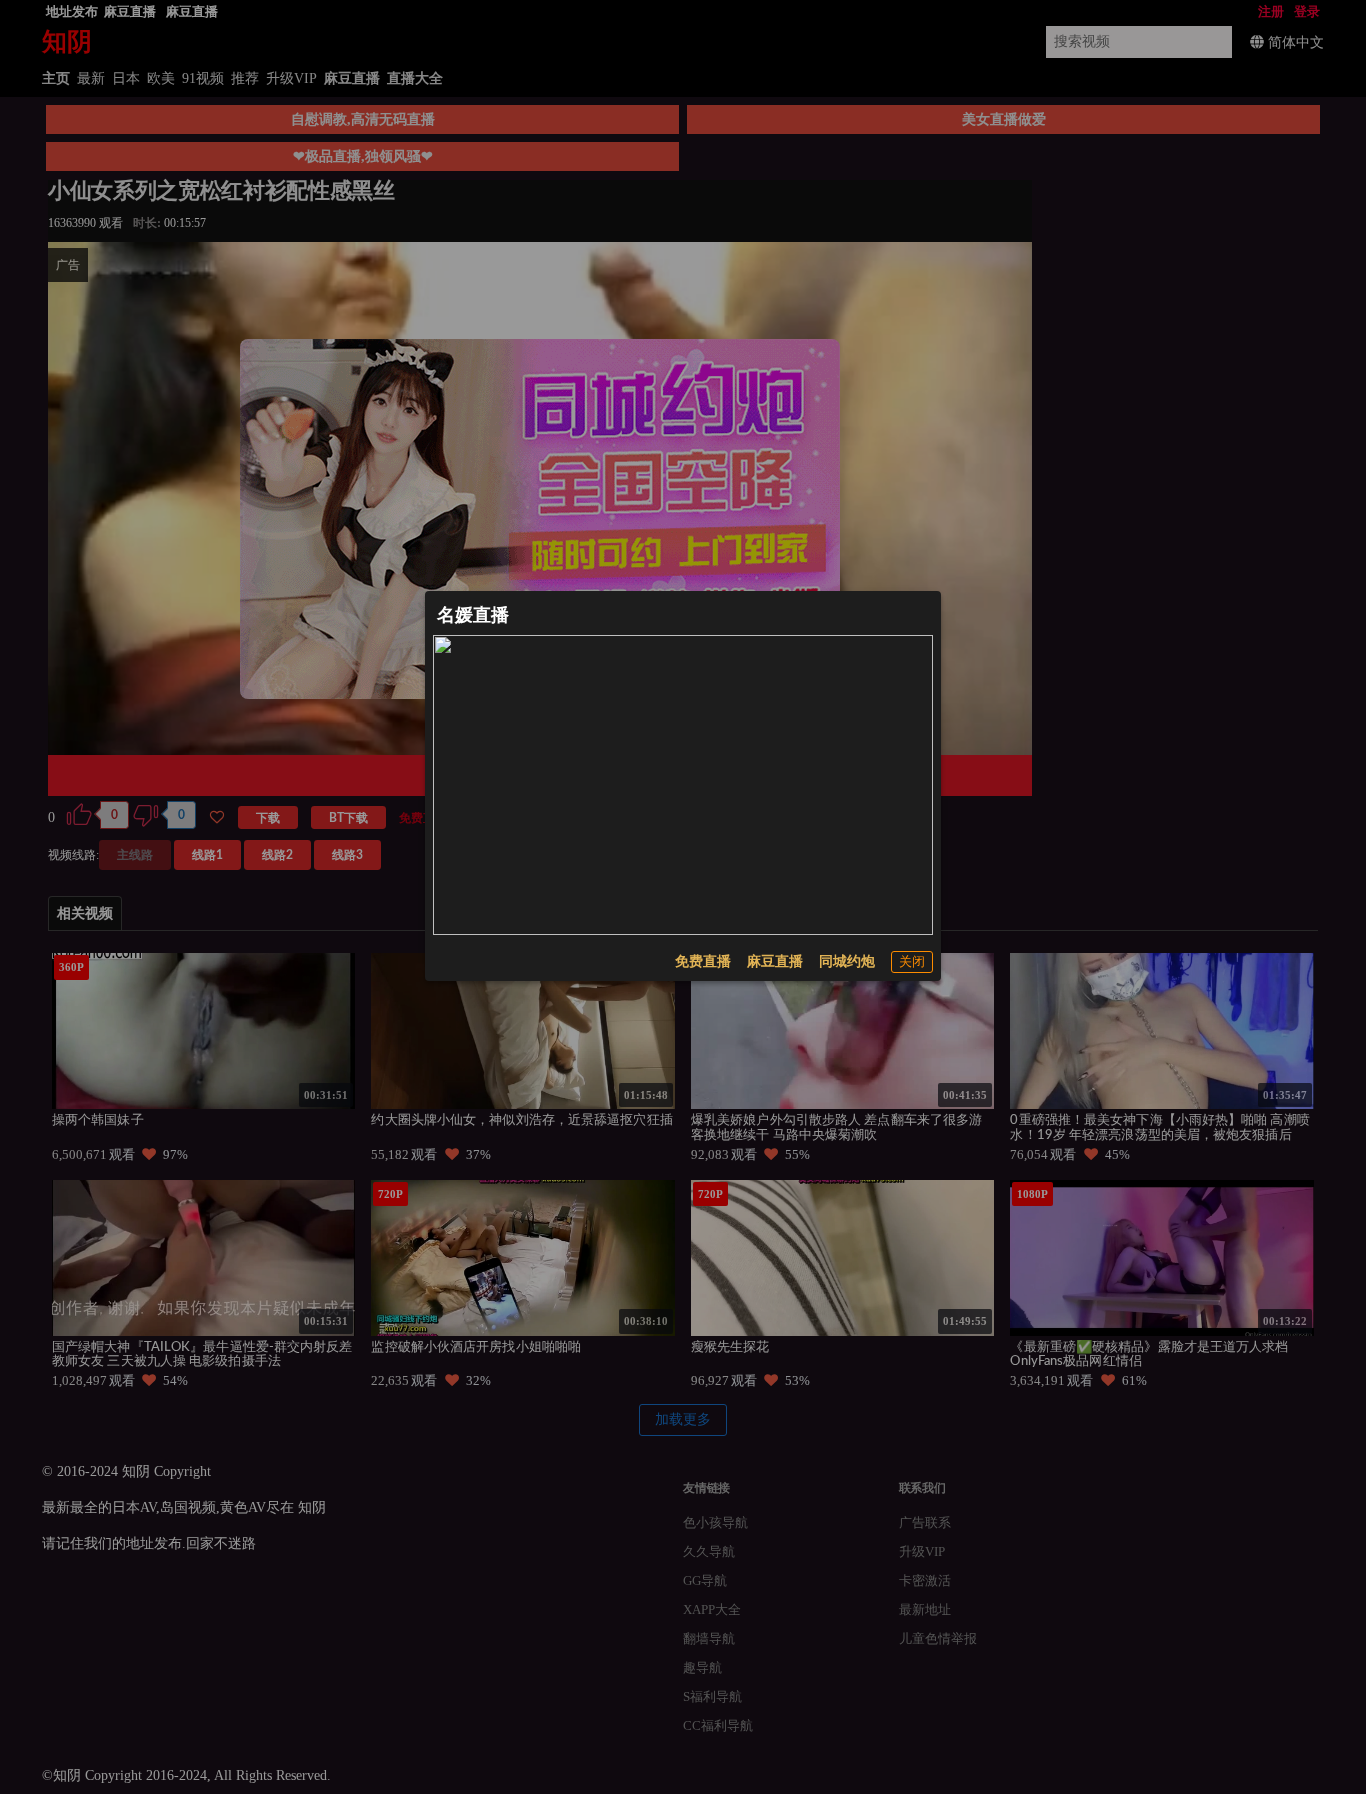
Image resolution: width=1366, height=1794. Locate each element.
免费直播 (703, 961)
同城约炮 (847, 961)
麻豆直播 (775, 961)
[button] (912, 962)
